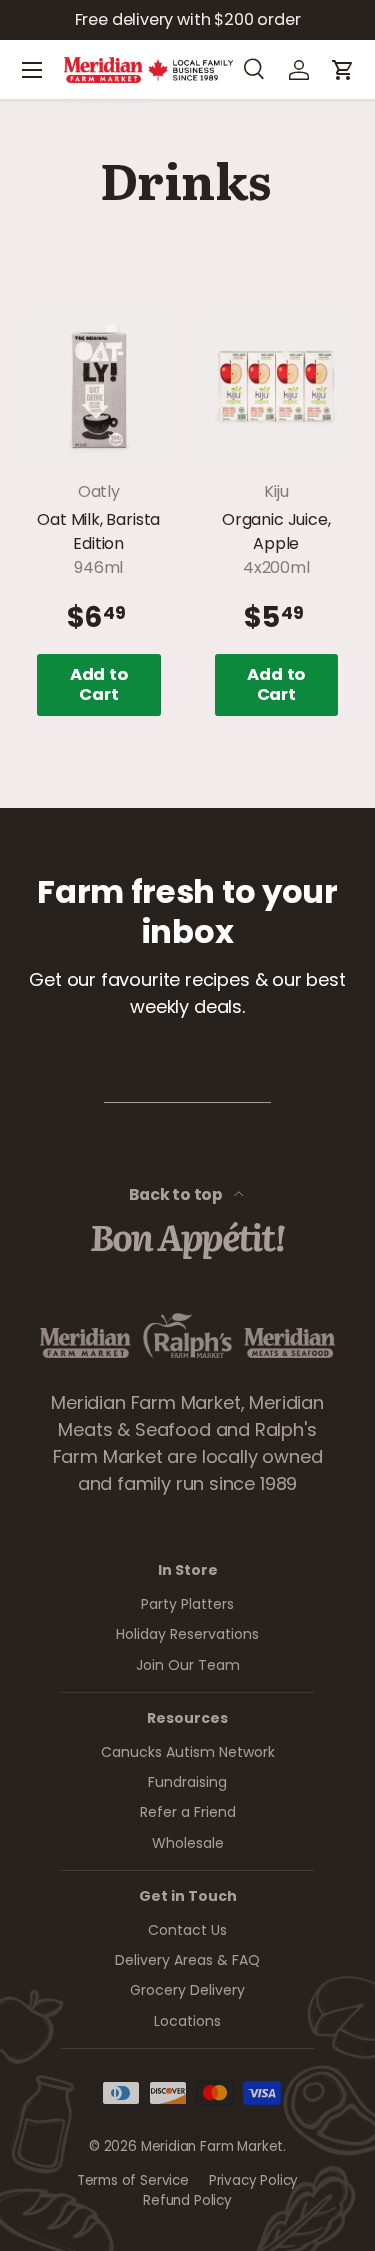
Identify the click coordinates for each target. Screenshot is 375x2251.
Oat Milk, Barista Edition (98, 531)
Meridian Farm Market (212, 2146)
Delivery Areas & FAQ (187, 1960)
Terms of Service (133, 2180)
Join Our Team (188, 1665)
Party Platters (187, 1604)
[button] (343, 70)
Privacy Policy (253, 2180)
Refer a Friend (188, 1812)
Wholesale (188, 1843)
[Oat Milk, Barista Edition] (99, 387)
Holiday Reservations (187, 1634)
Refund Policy (187, 2200)
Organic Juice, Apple (276, 531)
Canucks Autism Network (188, 1752)
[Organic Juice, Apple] (277, 387)
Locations (187, 2021)
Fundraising (187, 1782)
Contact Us (187, 1930)
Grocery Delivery (187, 1990)
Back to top (177, 1194)
